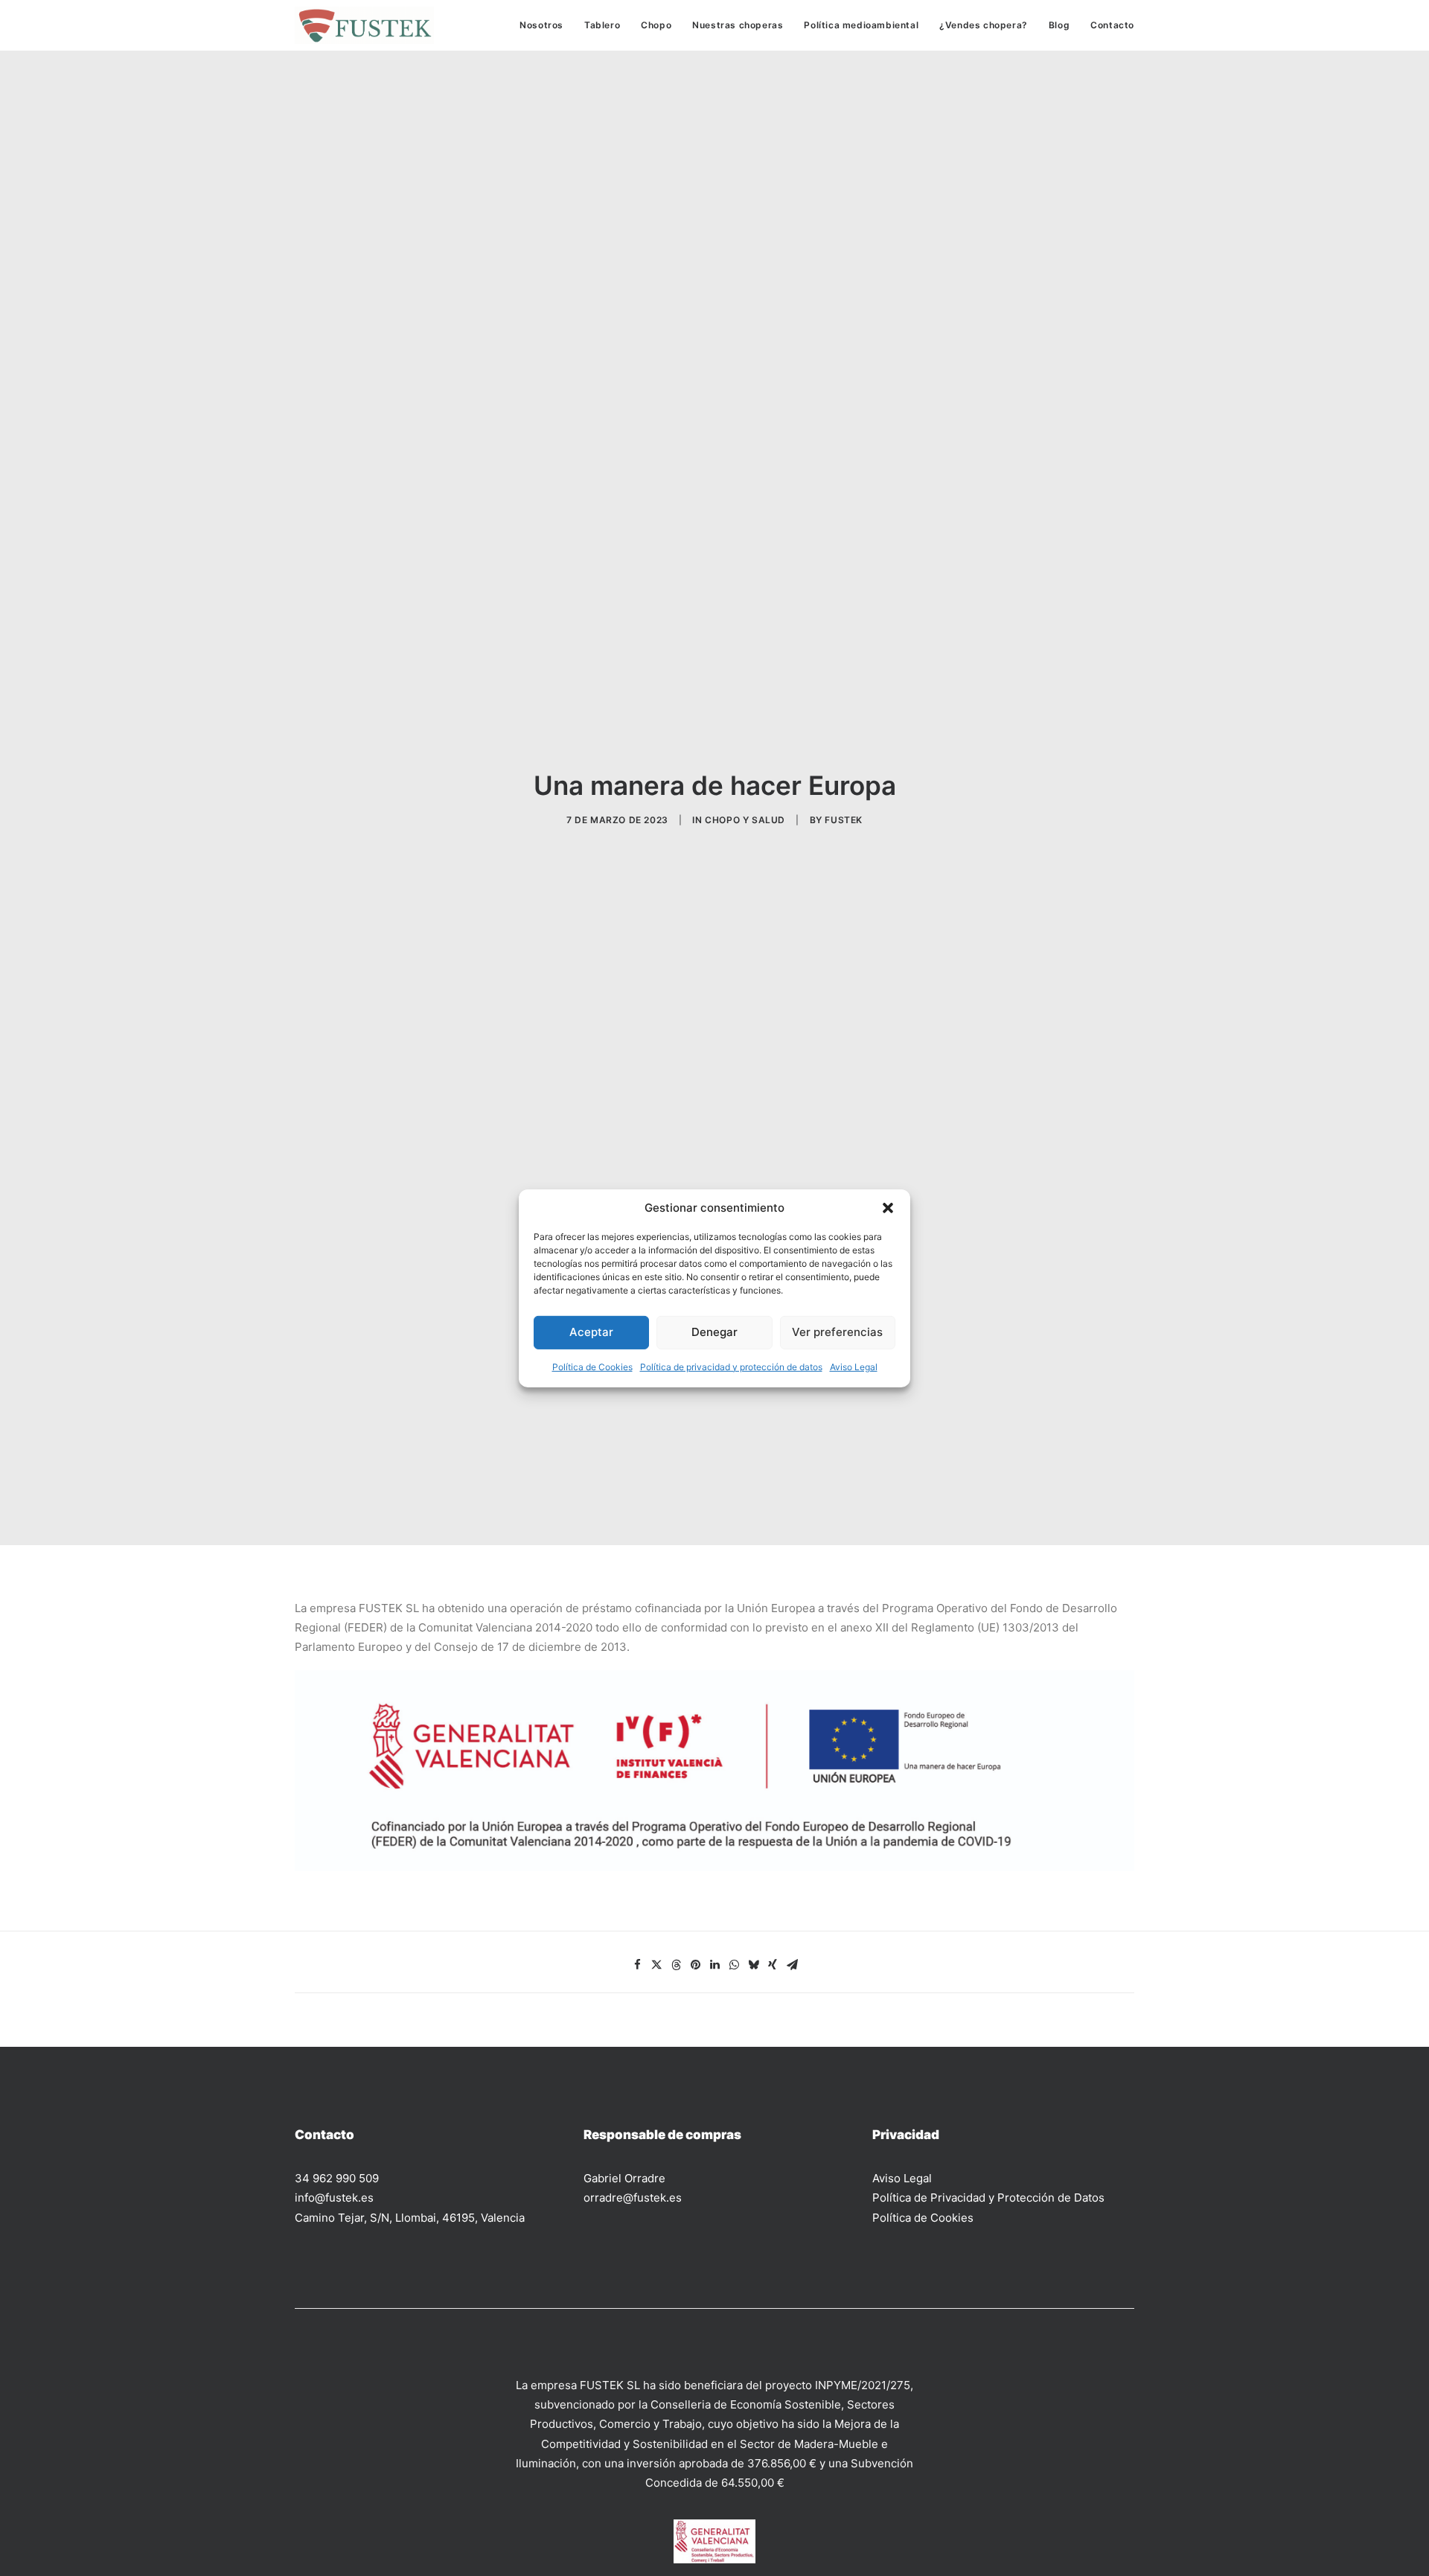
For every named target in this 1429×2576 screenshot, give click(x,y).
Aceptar (591, 1332)
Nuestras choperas (738, 25)
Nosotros (541, 25)
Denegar (714, 1332)
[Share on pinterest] (695, 1965)
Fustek (844, 820)
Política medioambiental (861, 25)
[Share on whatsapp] (734, 1965)
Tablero (602, 25)
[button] (888, 1207)
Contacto (1112, 25)
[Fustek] (364, 25)
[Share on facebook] (637, 1965)
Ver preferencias (837, 1332)
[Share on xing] (773, 1965)
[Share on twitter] (656, 1965)
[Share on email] (792, 1965)
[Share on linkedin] (714, 1965)
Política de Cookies (592, 1366)
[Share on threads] (676, 1965)
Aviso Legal (854, 1366)
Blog (1059, 25)
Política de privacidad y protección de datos (731, 1366)
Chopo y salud (745, 820)
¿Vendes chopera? (984, 25)
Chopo (656, 25)
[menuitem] (547, 25)
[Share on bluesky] (753, 1965)
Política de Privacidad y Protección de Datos (988, 2198)
